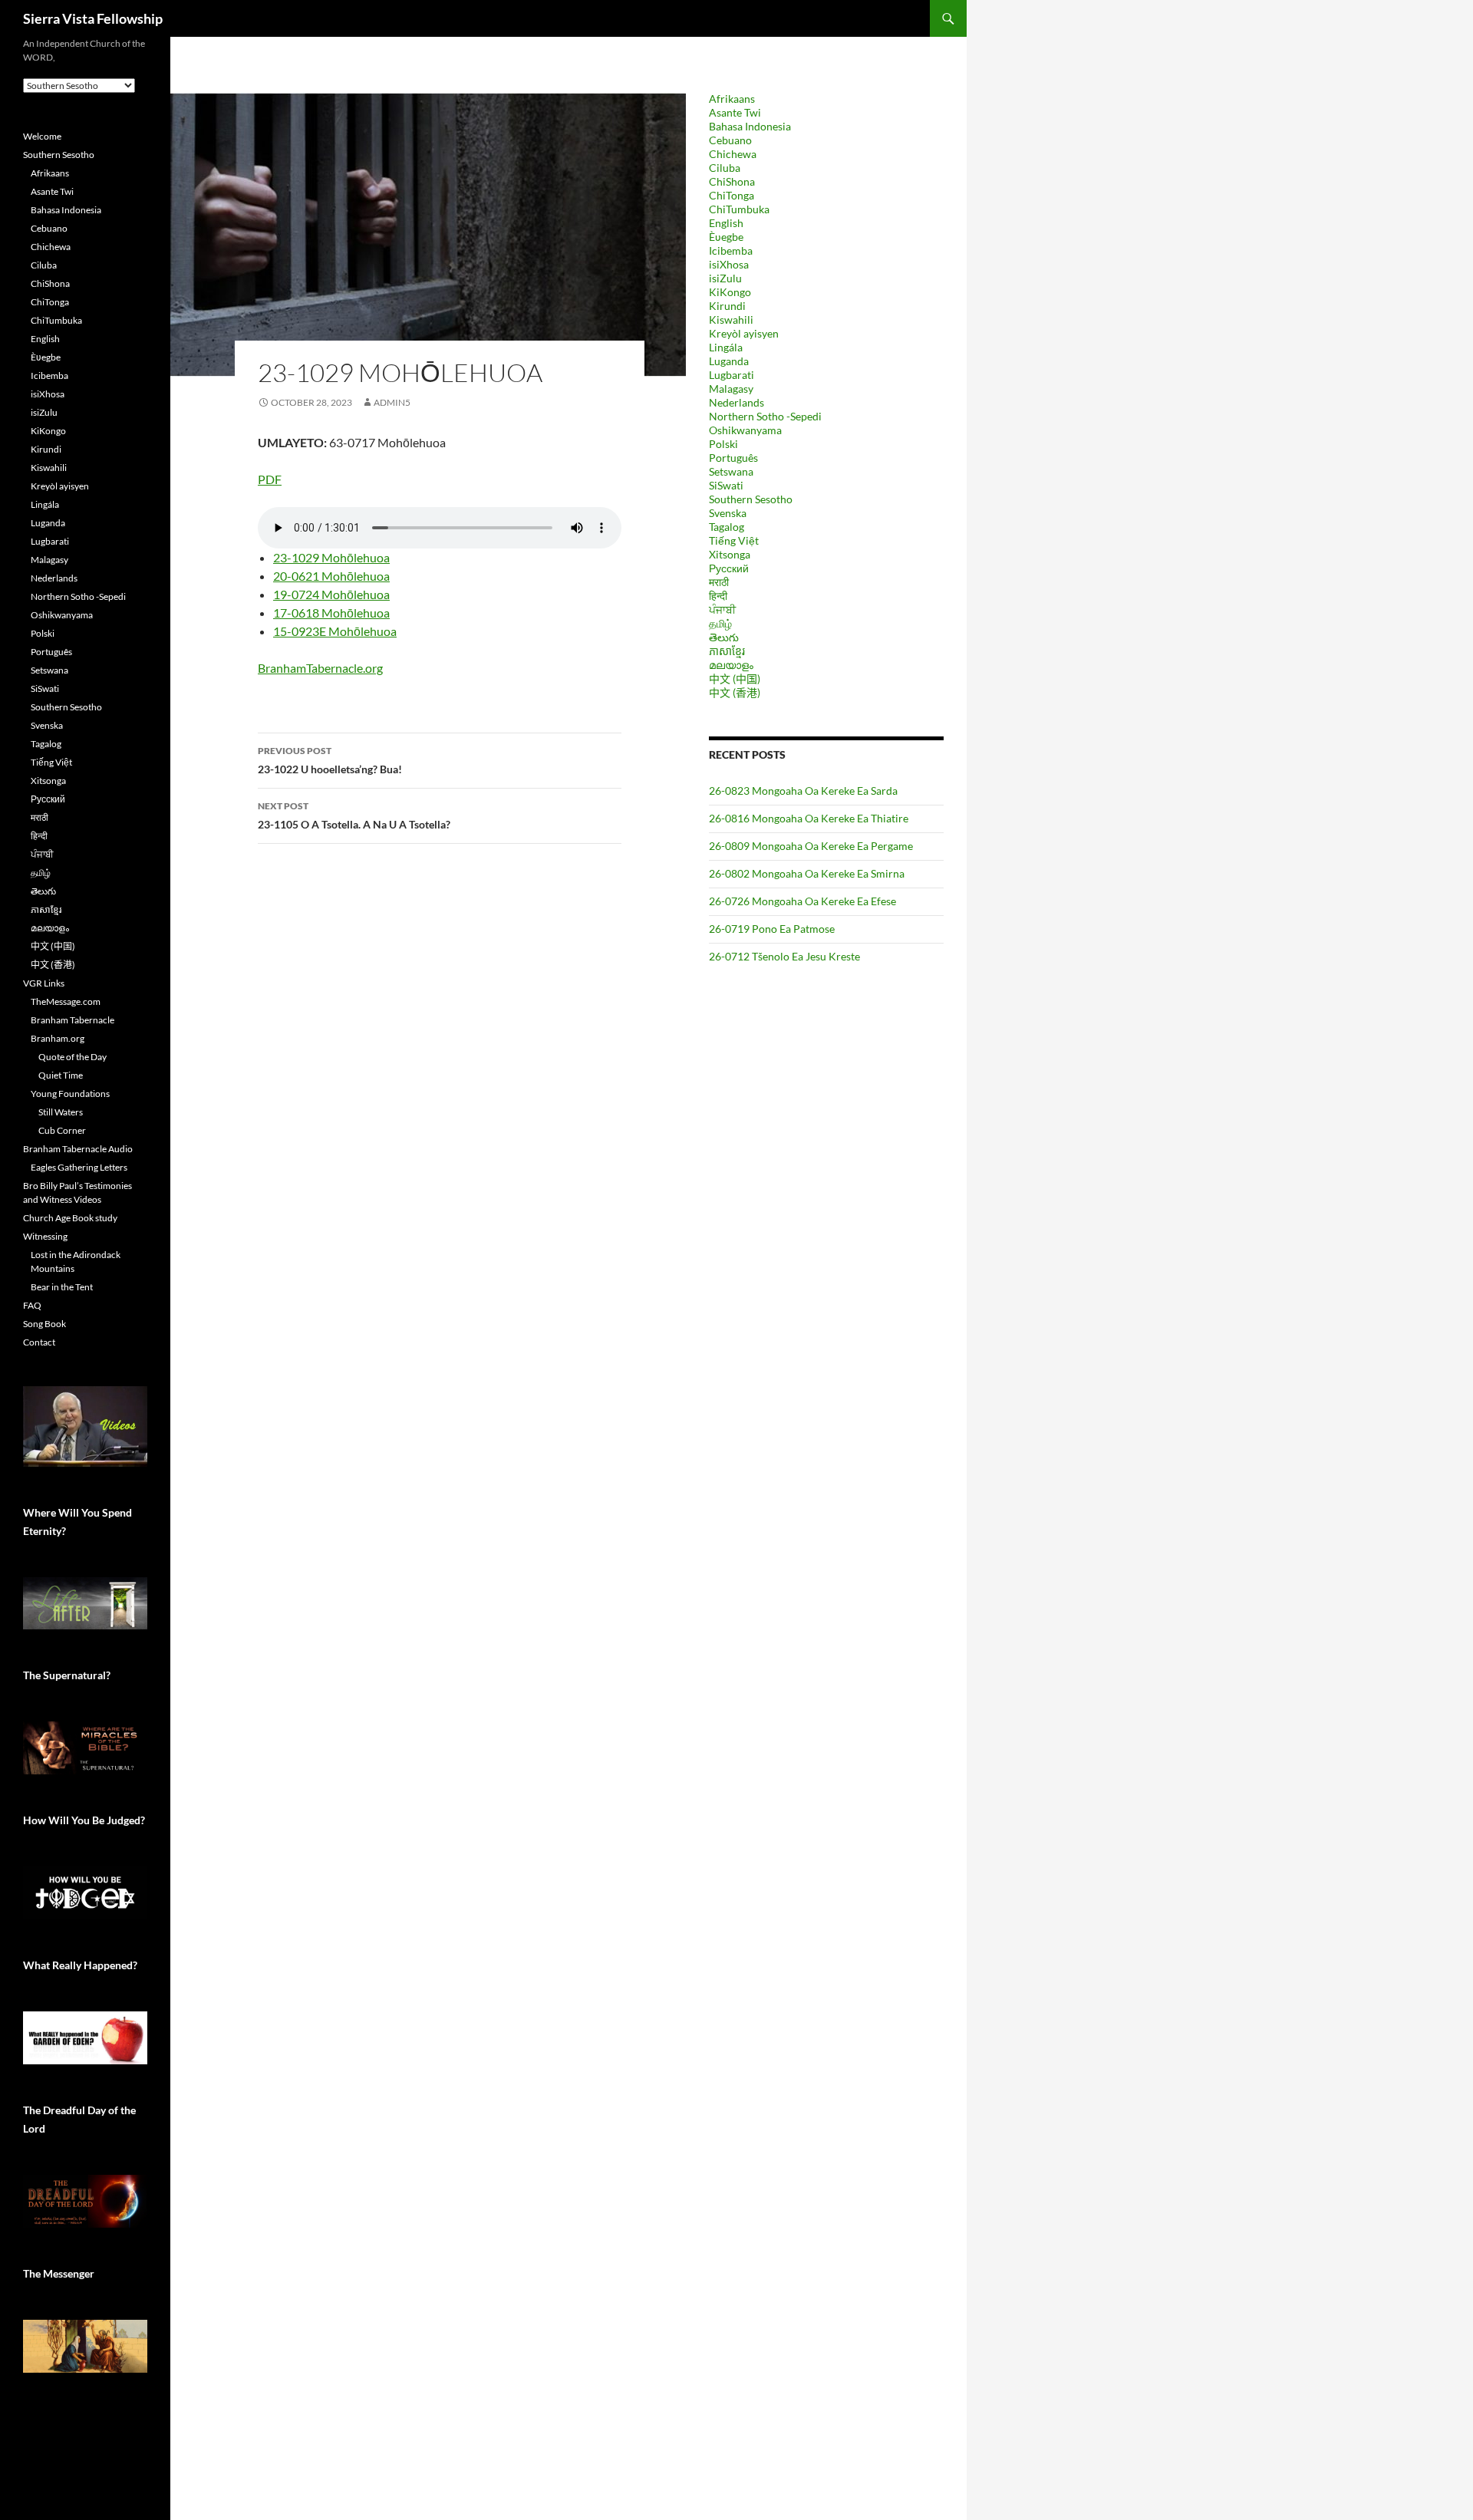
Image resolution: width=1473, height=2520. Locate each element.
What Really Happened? (80, 1965)
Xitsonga (730, 554)
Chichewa (733, 154)
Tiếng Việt (734, 540)
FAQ (32, 1305)
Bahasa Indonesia (750, 126)
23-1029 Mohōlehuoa (331, 557)
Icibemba (731, 250)
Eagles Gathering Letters (79, 1167)
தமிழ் (720, 623)
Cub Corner (62, 1130)
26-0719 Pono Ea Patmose (772, 929)
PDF (270, 479)
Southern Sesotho (751, 499)
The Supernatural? (67, 1675)
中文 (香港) (735, 692)
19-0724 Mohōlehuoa (331, 594)
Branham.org (58, 1038)
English (726, 223)
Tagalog (727, 527)
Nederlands (736, 402)
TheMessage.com (66, 1001)
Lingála (726, 347)
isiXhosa (729, 264)
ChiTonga (732, 195)
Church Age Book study (70, 1218)
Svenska (728, 513)
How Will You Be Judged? (84, 1820)
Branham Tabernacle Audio (78, 1149)
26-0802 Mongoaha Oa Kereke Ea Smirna (807, 873)
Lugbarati (732, 375)
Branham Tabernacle (72, 1020)
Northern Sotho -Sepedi (765, 416)
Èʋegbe (726, 237)
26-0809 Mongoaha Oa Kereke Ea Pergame (811, 846)
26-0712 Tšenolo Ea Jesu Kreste (784, 956)
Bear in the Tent (62, 1287)
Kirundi (727, 306)
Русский (729, 568)
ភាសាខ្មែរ (727, 651)
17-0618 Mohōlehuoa (331, 613)
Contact (39, 1342)
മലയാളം (731, 665)
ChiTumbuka (739, 209)
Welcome (42, 136)
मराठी (719, 582)
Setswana (731, 471)
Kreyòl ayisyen (744, 333)
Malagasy (731, 389)
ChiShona (732, 181)
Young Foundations (70, 1094)
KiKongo (730, 292)
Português (733, 458)
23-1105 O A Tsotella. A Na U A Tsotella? (354, 815)
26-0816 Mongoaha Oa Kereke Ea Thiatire (809, 818)
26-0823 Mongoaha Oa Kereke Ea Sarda (803, 791)
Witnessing (45, 1236)
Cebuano (730, 140)
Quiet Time (61, 1075)
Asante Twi (735, 112)
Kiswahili (731, 320)
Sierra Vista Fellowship (93, 18)
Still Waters (61, 1112)
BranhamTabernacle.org (320, 668)
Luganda (729, 361)
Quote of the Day (72, 1057)
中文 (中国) (735, 679)
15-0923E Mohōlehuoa (335, 631)
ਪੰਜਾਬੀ (722, 609)
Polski (723, 444)
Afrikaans (732, 99)
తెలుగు (724, 637)
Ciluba (725, 168)
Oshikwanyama (745, 430)
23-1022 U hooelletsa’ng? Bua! (330, 760)
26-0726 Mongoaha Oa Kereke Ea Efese (802, 901)
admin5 (392, 402)
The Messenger (59, 2273)
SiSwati (726, 485)
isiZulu (725, 278)
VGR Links (44, 983)
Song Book (44, 1324)
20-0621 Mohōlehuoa (331, 576)
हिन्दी (718, 596)
